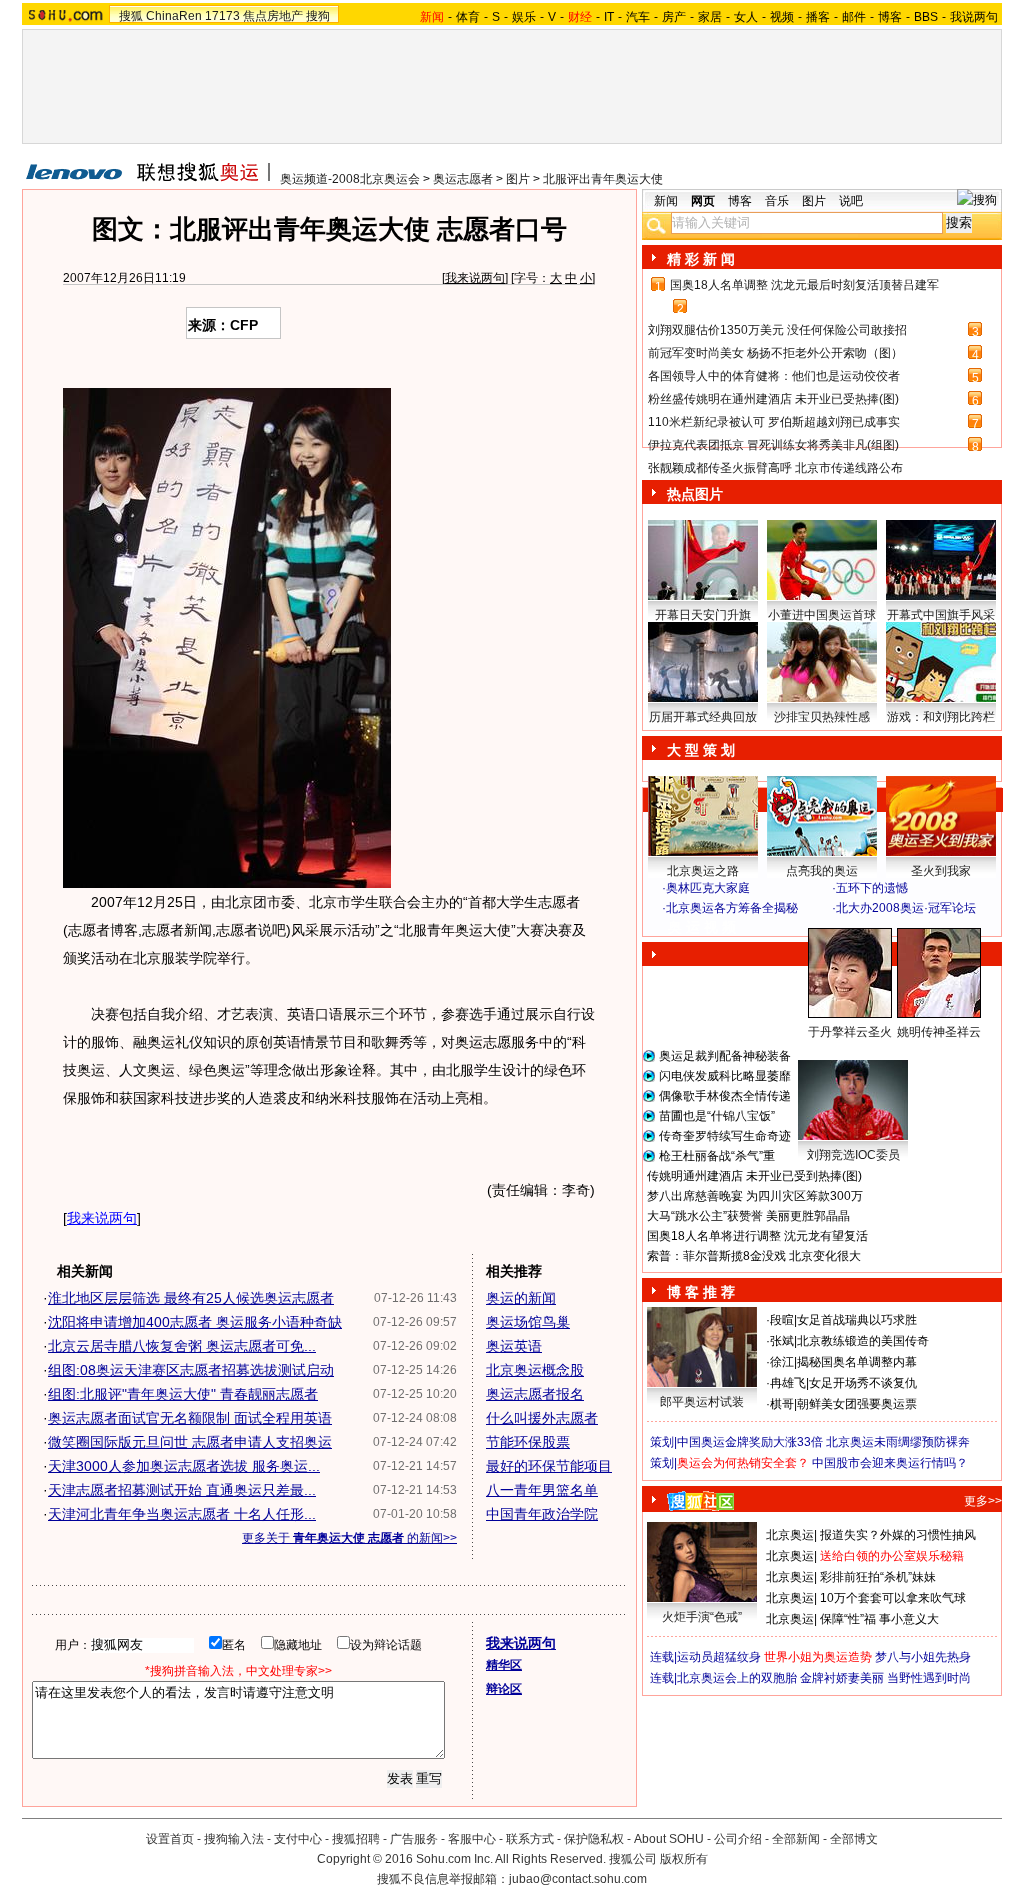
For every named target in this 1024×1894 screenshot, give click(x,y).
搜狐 (131, 16)
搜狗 (318, 16)
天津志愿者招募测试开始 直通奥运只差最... (182, 1490)
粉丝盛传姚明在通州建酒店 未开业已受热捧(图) (773, 399)
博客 (890, 17)
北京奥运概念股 (535, 1370)
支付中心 (298, 1839)
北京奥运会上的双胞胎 (737, 1678)
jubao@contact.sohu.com (578, 1879)
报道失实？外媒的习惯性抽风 (898, 1535)
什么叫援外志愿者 (542, 1418)
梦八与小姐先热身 (923, 1657)
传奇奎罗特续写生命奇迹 (725, 1136)
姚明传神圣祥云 (939, 1032)
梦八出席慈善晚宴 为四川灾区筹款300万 (755, 1196)
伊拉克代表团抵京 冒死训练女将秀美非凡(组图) (773, 445)
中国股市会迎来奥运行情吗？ (890, 1463)
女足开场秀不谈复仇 (863, 1383)
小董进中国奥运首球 (822, 615)
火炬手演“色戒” (702, 1617)
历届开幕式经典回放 (703, 717)
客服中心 (472, 1839)
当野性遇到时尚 (929, 1678)
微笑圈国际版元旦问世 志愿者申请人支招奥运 (190, 1442)
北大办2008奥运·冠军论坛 (906, 908)
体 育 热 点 (832, 1051)
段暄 (782, 1320)
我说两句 (974, 17)
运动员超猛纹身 (719, 1657)
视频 (782, 17)
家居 (710, 17)
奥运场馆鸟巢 (528, 1322)
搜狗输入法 (234, 1839)
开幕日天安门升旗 (703, 615)
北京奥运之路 (703, 871)
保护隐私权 (594, 1839)
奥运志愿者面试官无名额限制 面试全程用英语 (190, 1418)
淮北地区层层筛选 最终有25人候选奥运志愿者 (191, 1298)
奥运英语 (514, 1346)
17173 (222, 16)
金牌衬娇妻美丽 (842, 1678)
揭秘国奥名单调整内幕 (857, 1362)
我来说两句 (475, 278)
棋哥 (782, 1404)
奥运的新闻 (521, 1298)
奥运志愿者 (463, 179)
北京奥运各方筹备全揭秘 (732, 908)
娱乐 (524, 17)
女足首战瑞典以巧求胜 (857, 1320)
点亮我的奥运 (822, 871)
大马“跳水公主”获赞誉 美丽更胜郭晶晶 (748, 1216)
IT (609, 17)
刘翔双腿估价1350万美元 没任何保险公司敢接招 (777, 330)
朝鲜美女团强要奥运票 (857, 1404)
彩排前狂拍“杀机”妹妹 (878, 1577)
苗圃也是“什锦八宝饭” (717, 1116)
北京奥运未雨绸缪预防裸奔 (898, 1442)
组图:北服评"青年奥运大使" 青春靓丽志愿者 (183, 1394)
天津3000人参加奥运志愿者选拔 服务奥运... (184, 1466)
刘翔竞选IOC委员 (853, 1155)
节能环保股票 (528, 1442)
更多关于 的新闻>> (349, 1538)
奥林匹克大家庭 (708, 888)
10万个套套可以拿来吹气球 (893, 1598)
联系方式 (530, 1839)
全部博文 (854, 1839)
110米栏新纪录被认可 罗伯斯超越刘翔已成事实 (774, 422)
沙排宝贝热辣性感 (822, 717)
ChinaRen (174, 16)
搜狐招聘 (356, 1839)
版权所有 (684, 1859)
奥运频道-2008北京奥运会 (350, 179)
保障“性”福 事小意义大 (879, 1619)
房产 (674, 17)
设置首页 (170, 1839)
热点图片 (695, 494)
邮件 (854, 17)
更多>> (983, 1501)
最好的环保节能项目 (549, 1466)
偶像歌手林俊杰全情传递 (725, 1096)
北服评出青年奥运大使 (603, 179)
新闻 (666, 201)
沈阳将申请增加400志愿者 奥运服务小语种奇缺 (195, 1322)
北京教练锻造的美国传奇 (863, 1341)
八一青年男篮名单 (542, 1490)
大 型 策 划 (701, 750)
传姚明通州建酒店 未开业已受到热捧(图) (754, 1176)
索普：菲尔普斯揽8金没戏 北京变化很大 (754, 1256)
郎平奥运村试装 (702, 1402)
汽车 (638, 17)
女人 (746, 17)
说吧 (851, 201)
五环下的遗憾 (872, 888)
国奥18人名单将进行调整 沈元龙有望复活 (757, 1236)
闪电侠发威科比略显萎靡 (725, 1076)
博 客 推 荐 (701, 1292)
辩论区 (504, 1689)
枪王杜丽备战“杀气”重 (717, 1156)
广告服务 (414, 1839)
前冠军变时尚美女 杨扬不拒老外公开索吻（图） (775, 353)
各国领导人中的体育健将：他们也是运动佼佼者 (774, 376)
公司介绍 (738, 1839)
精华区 (504, 1665)
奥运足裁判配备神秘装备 (725, 1056)
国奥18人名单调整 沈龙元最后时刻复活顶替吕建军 (804, 285)
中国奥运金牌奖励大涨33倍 (750, 1442)
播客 (818, 17)
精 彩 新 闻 (701, 259)
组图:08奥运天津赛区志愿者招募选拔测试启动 (191, 1370)
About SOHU (669, 1839)
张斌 (782, 1341)
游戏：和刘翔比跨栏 (941, 717)
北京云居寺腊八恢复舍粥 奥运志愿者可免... (182, 1346)
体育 (468, 17)
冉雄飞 (788, 1383)
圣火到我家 (941, 871)
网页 (703, 201)
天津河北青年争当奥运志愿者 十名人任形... (182, 1514)
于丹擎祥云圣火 (850, 1032)
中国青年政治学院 (542, 1514)
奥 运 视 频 (702, 927)
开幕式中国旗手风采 (941, 615)
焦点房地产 (273, 16)
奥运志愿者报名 (535, 1394)
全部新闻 (796, 1839)
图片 (518, 179)
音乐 (777, 201)
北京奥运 (790, 1535)
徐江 (782, 1362)
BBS (926, 17)
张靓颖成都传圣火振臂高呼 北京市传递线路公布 (775, 468)
